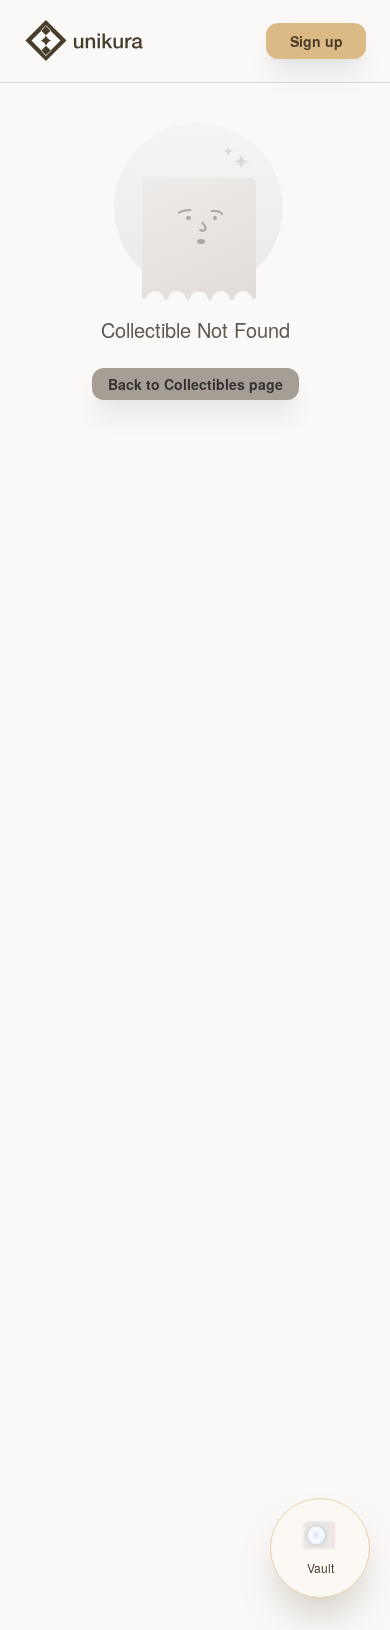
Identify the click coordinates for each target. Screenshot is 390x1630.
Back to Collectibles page (195, 384)
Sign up (316, 41)
